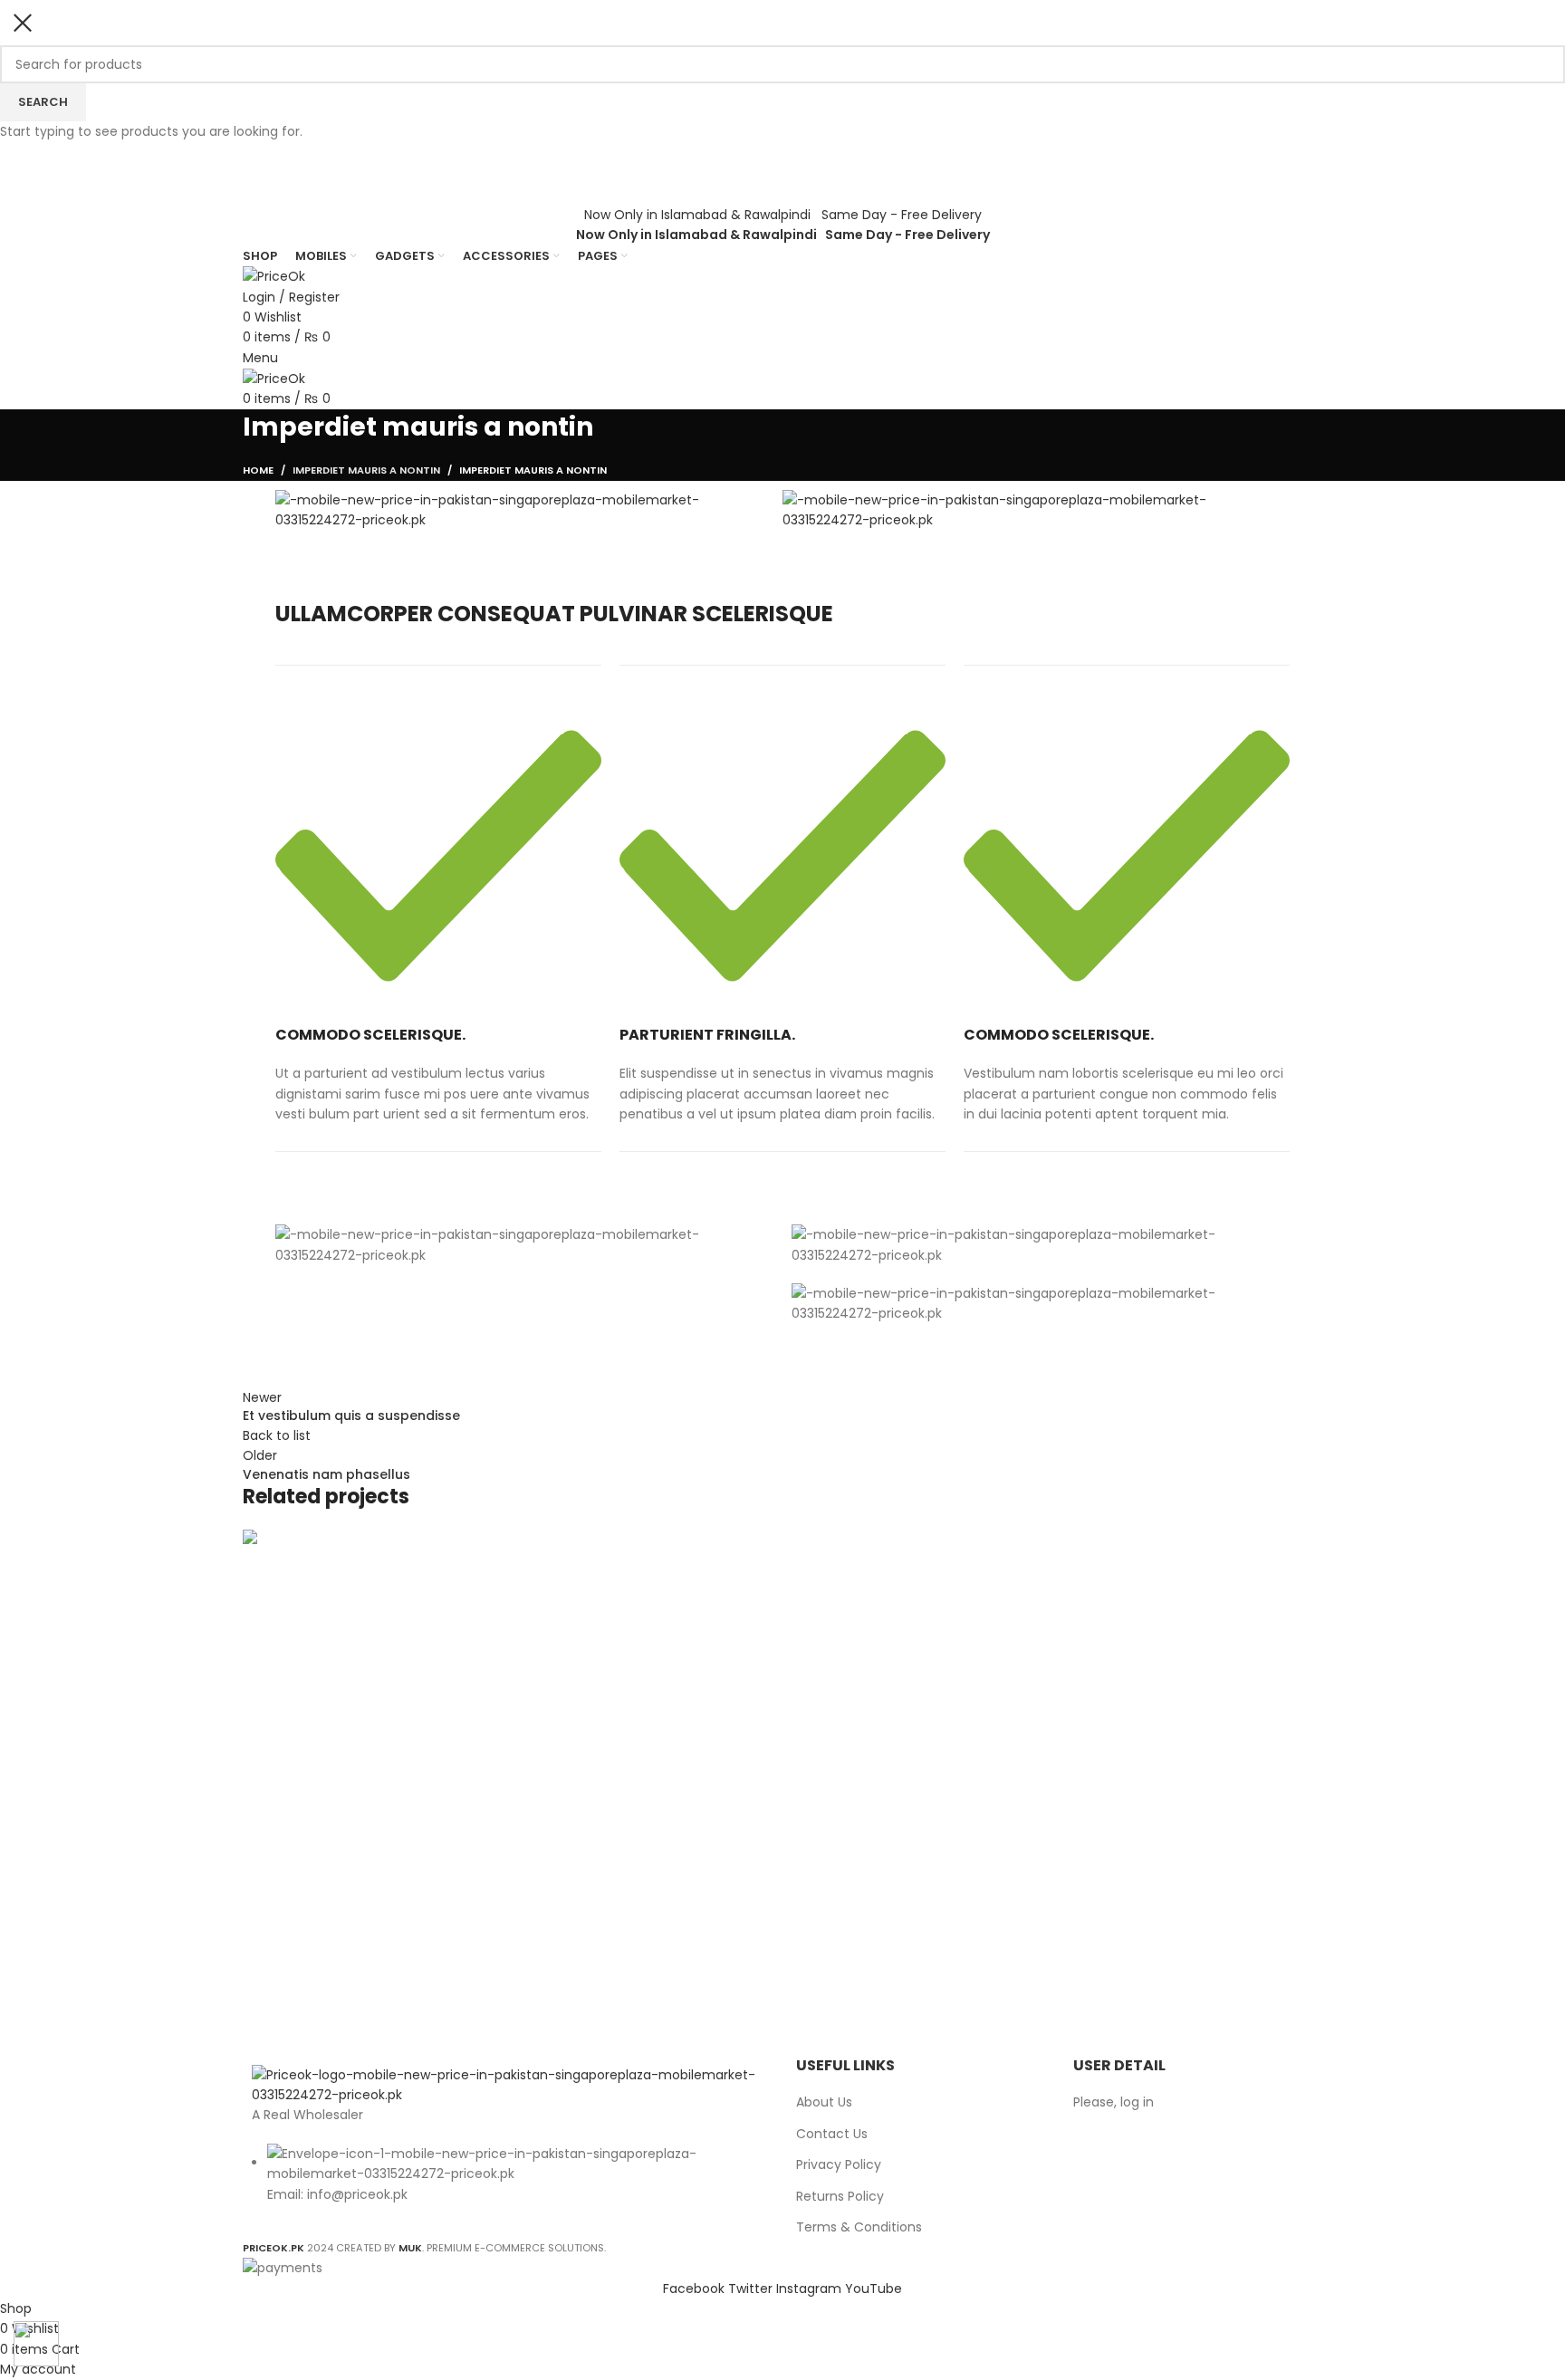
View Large (265, 1912)
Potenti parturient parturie (376, 1987)
